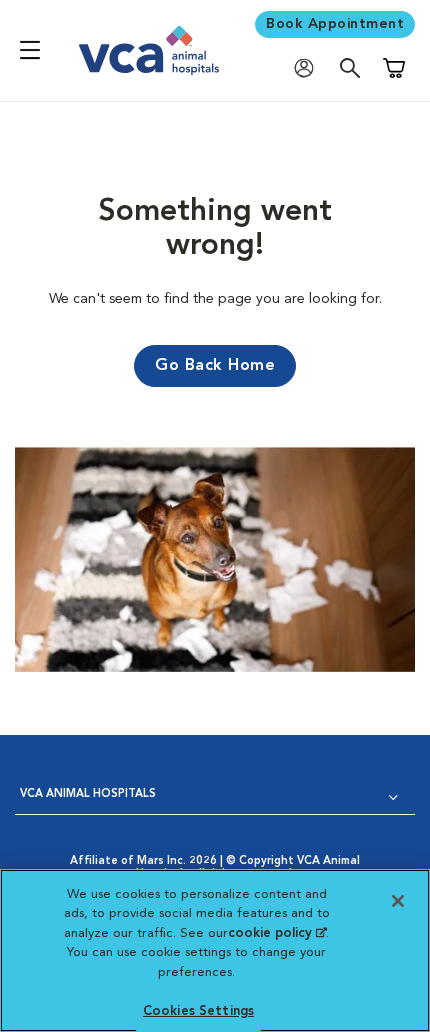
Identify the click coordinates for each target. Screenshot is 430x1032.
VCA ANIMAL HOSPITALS (88, 794)
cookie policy (277, 933)
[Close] (398, 901)
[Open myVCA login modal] (309, 67)
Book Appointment (335, 24)
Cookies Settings (198, 1011)
